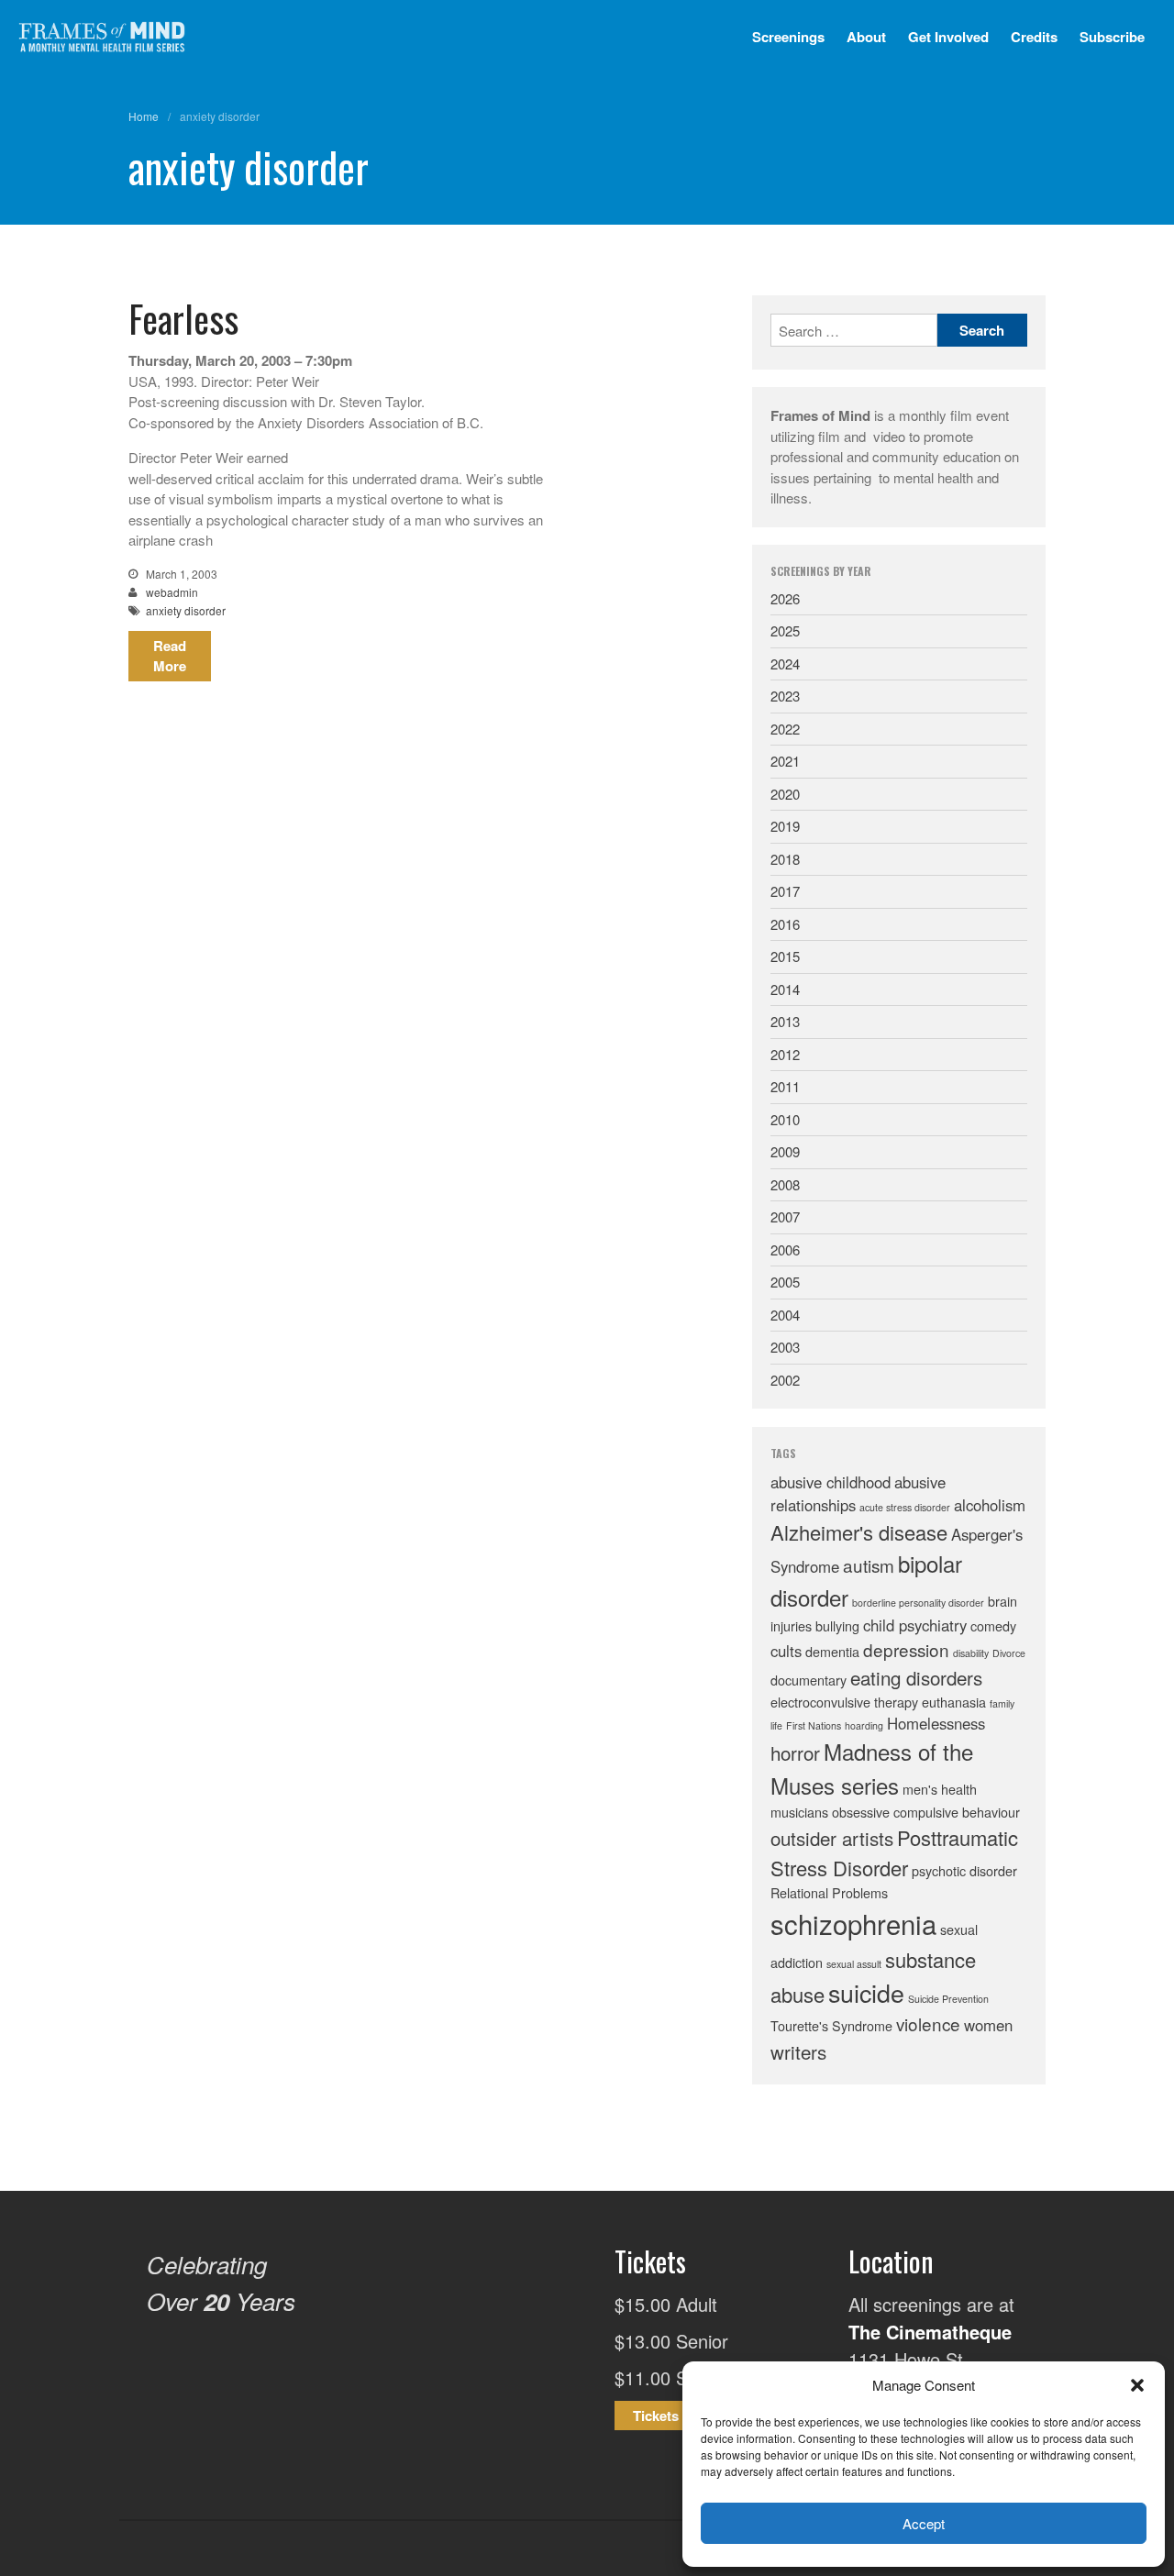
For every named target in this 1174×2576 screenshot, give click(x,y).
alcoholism (990, 1505)
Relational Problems (829, 1892)
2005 (785, 1282)
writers (798, 2051)
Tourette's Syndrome (831, 2025)
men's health (940, 1789)
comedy (993, 1625)
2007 (785, 1216)
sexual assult (854, 1964)
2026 (785, 598)
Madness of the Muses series (872, 1768)
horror (795, 1752)
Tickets (656, 2416)
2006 (785, 1249)
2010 (785, 1119)
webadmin (172, 592)
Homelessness (936, 1723)
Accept (924, 2523)
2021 (785, 761)
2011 (785, 1086)
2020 (785, 794)
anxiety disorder (186, 610)
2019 (785, 826)
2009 (785, 1151)
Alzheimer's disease (859, 1532)
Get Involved (948, 37)
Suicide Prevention (948, 1999)
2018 (785, 859)
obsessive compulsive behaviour (926, 1812)
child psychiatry (915, 1625)
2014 (785, 989)
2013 (785, 1021)
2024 (785, 663)
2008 (785, 1184)
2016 (785, 924)
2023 (785, 696)
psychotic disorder (964, 1870)
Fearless (183, 318)
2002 (785, 1380)
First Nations (814, 1725)
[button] (1137, 2385)
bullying (837, 1625)
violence (928, 2023)
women (988, 2025)
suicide (866, 1992)
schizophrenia (853, 1923)
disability (971, 1653)
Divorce (1009, 1653)
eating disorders (916, 1677)
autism (869, 1565)
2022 (785, 729)
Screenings (788, 37)
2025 (785, 630)
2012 (785, 1054)
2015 (785, 956)
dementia (832, 1651)
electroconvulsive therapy (844, 1702)
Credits (1034, 37)
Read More (170, 656)
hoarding (864, 1725)
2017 (785, 891)
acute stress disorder (905, 1507)
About (866, 37)
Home (144, 116)
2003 (785, 1347)
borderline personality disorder (918, 1603)
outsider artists (832, 1838)
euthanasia (954, 1702)
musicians (799, 1812)
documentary (809, 1680)
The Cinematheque (930, 2332)
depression (906, 1649)
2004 (785, 1315)
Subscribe (1112, 37)
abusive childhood (831, 1482)
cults (786, 1651)
